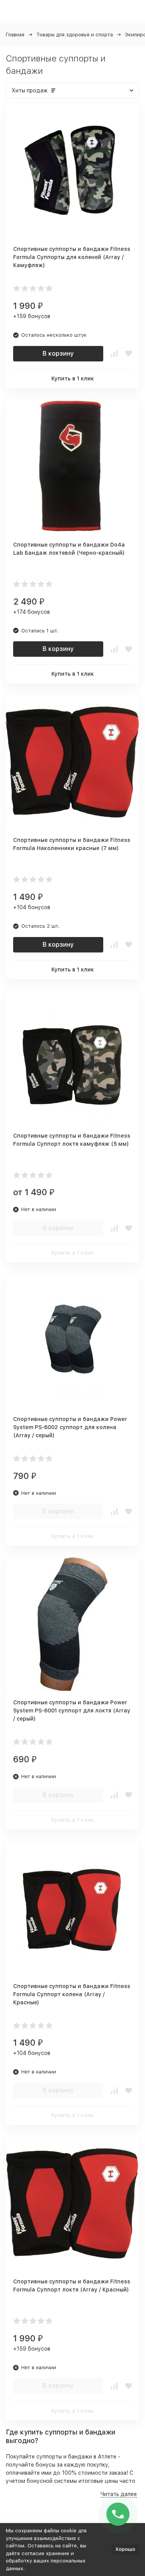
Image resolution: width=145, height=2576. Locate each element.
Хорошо (125, 2549)
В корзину (58, 354)
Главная (15, 35)
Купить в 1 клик (73, 378)
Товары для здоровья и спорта (75, 35)
